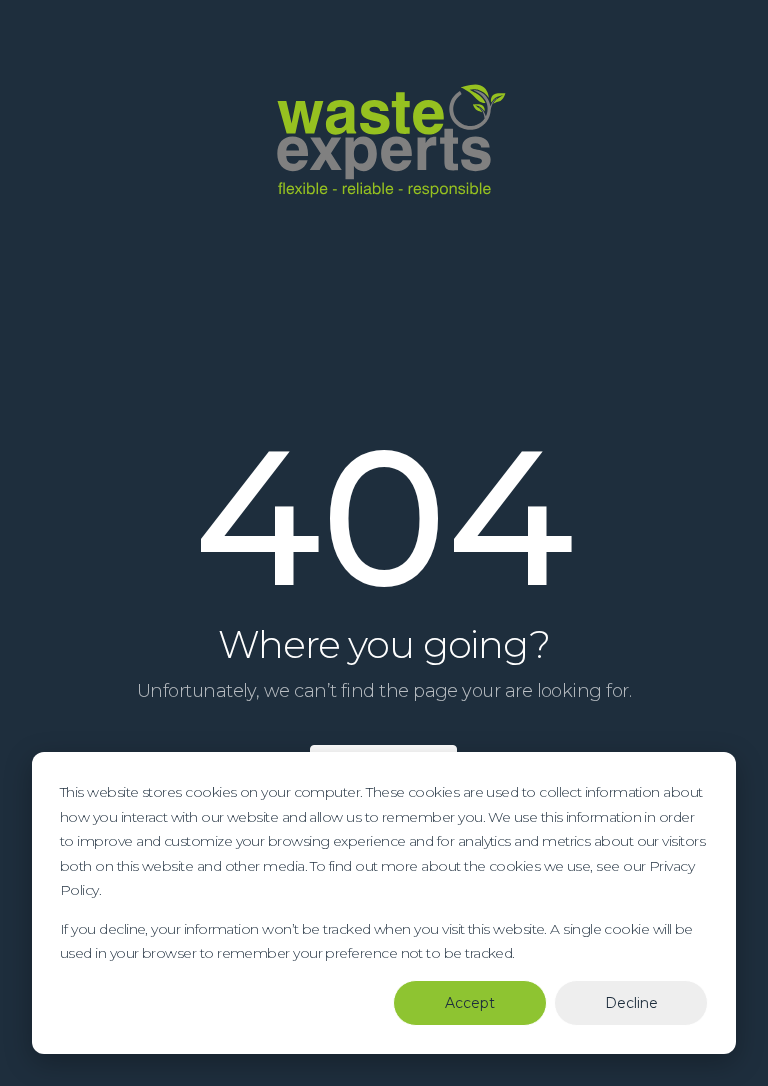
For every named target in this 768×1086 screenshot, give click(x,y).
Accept (470, 1003)
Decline (631, 1003)
